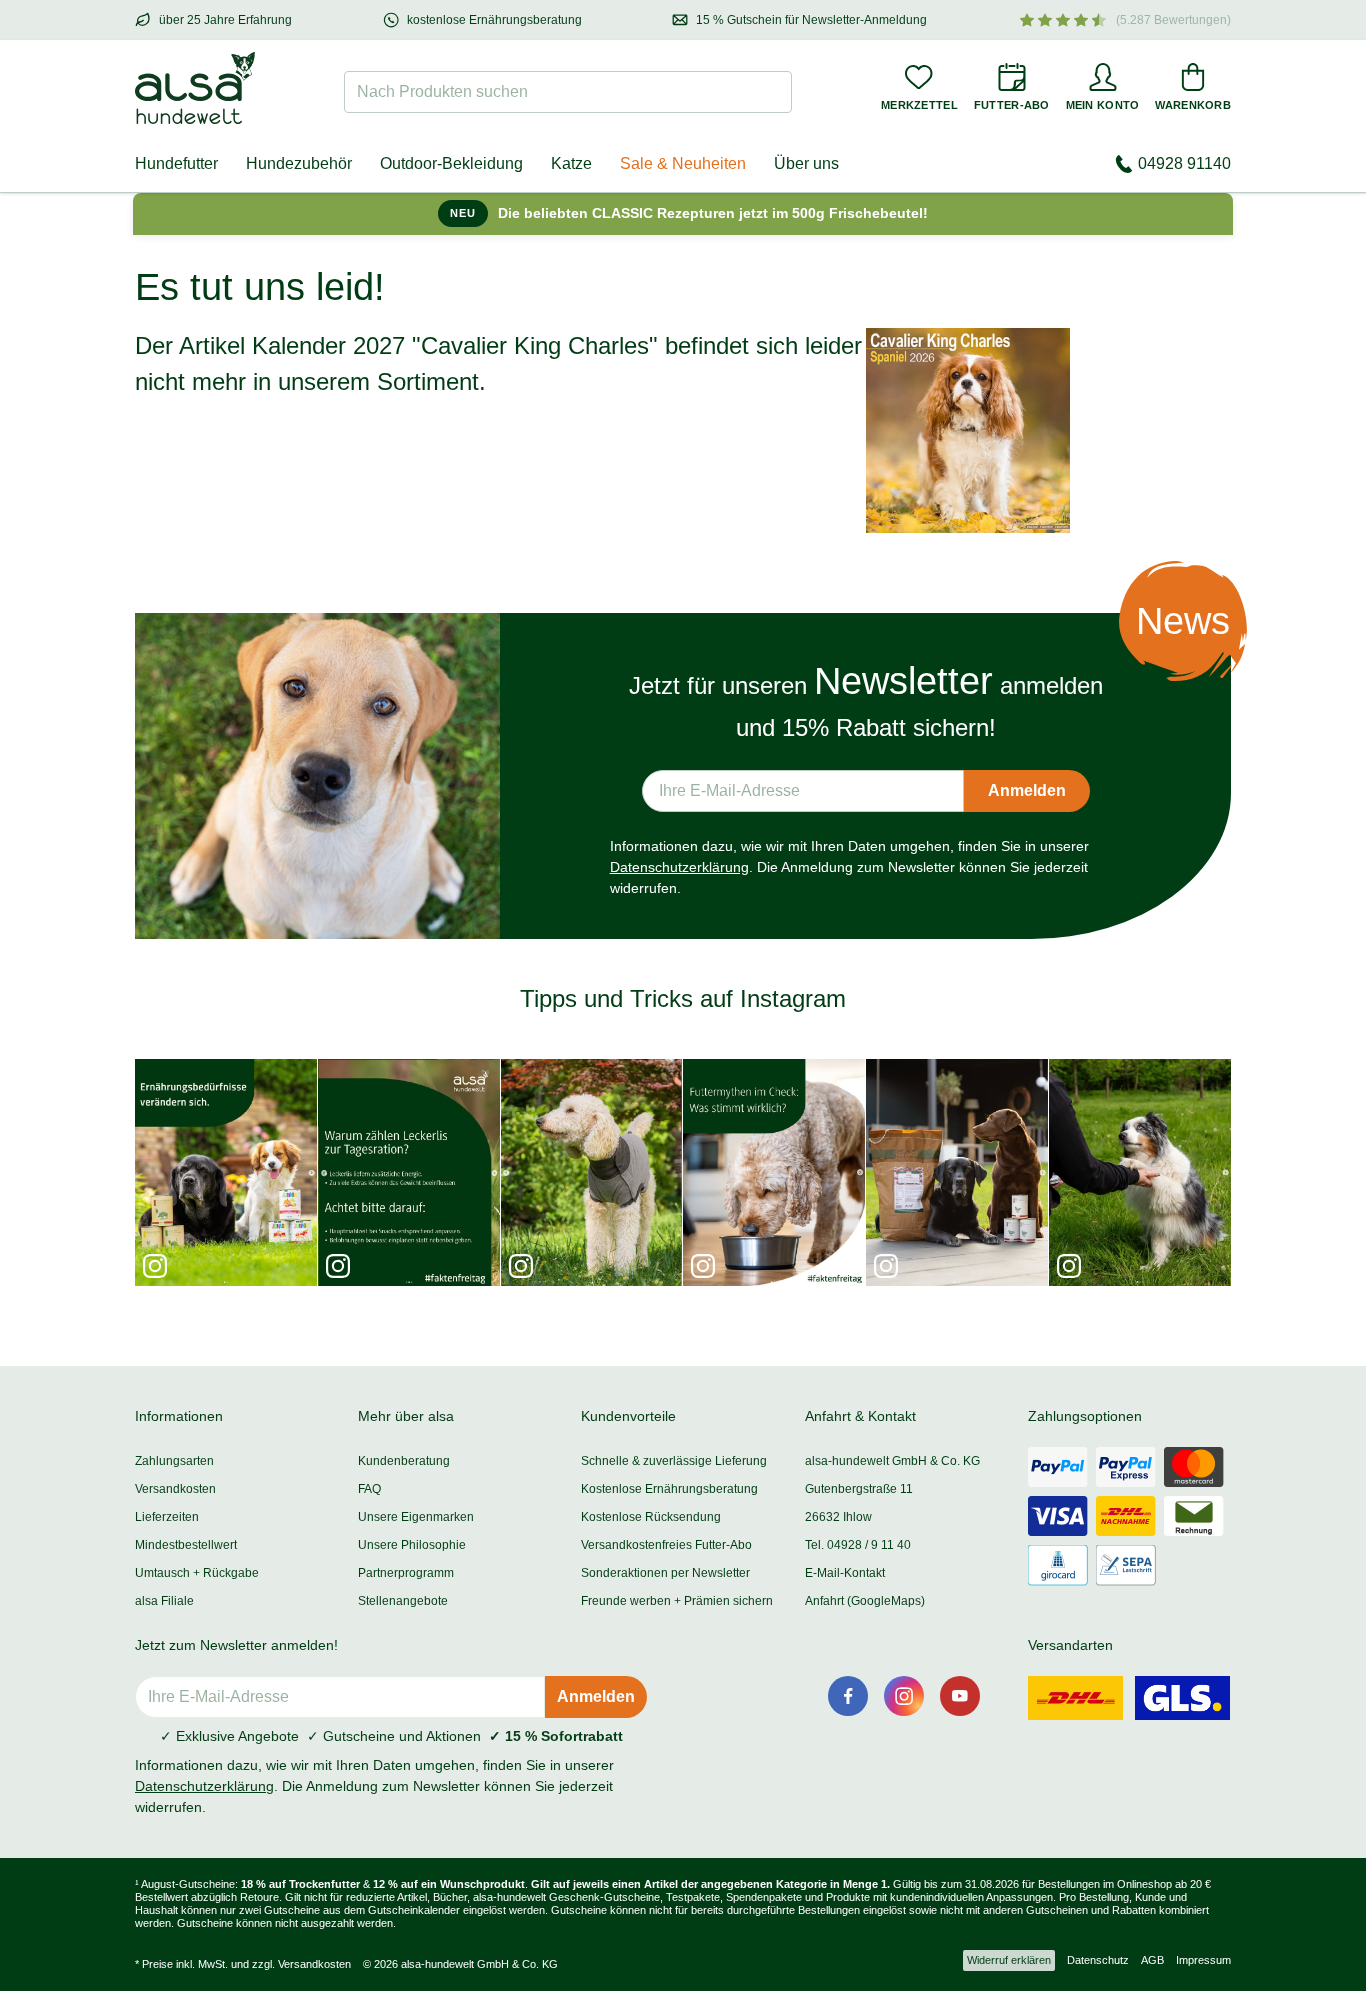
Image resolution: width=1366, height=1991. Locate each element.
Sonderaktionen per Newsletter (665, 1573)
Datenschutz (1098, 1960)
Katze (571, 163)
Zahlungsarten (174, 1461)
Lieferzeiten (167, 1517)
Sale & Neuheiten (683, 163)
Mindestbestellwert (186, 1545)
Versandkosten (175, 1489)
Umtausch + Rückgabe (197, 1573)
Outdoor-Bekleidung (451, 163)
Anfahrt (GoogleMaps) (865, 1601)
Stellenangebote (403, 1601)
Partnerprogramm (406, 1573)
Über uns (806, 163)
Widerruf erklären (1009, 1960)
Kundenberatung (404, 1461)
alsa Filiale (164, 1601)
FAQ (369, 1489)
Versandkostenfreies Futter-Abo (666, 1545)
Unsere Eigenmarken (416, 1517)
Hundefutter (176, 163)
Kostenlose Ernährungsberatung (669, 1489)
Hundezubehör (299, 163)
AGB (1152, 1960)
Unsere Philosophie (412, 1545)
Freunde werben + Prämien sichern (677, 1601)
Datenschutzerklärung (679, 867)
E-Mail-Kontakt (845, 1573)
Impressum (1203, 1960)
